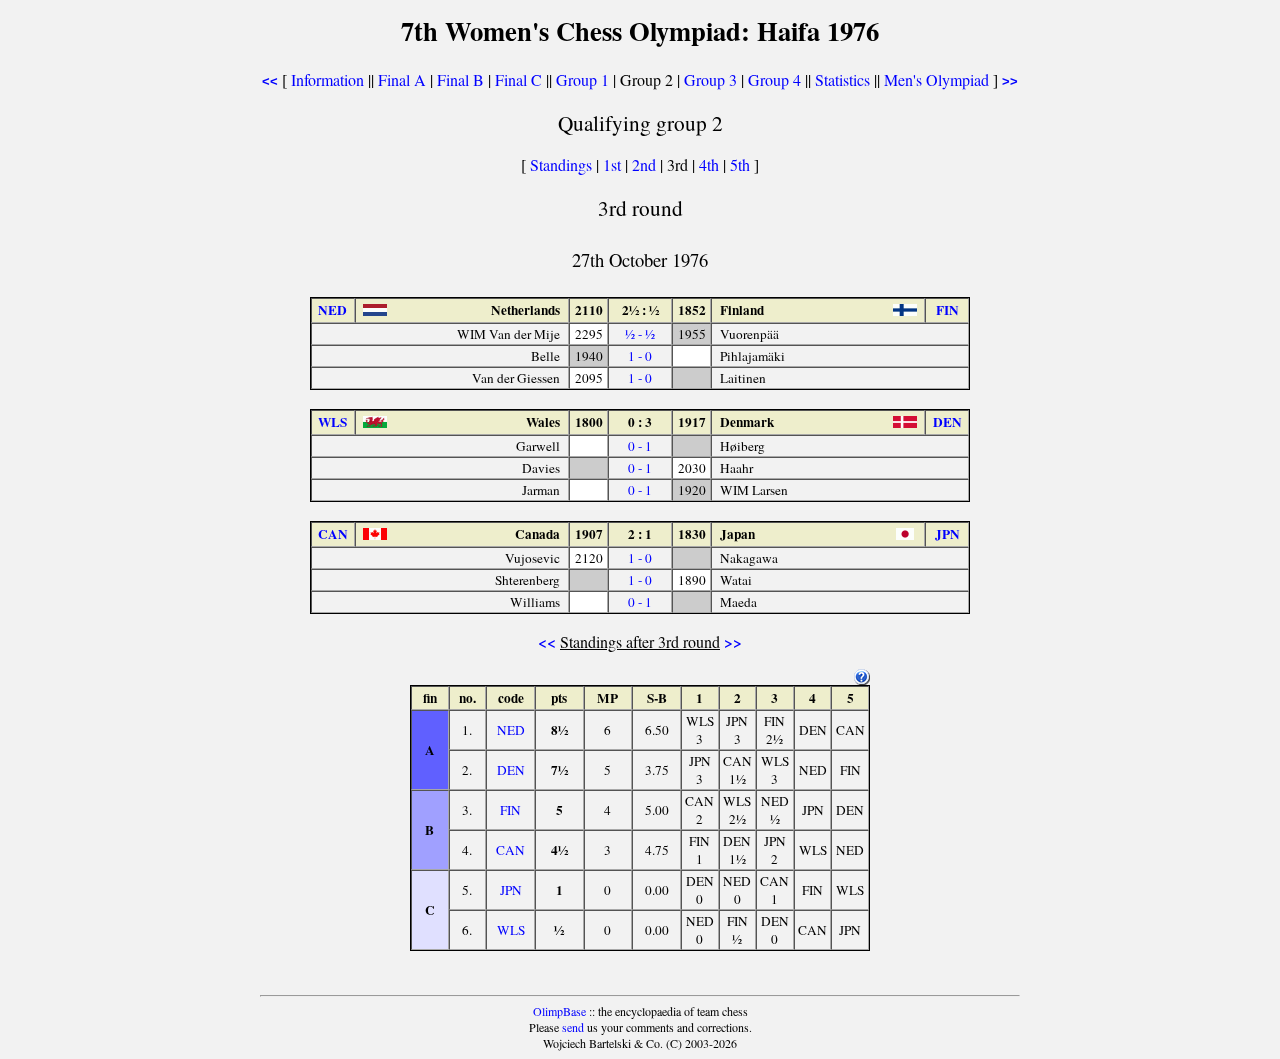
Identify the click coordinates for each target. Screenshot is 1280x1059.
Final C (518, 79)
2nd (646, 164)
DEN (511, 770)
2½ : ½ (640, 310)
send (573, 1027)
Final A (402, 79)
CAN (510, 850)
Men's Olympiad (936, 79)
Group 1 (582, 79)
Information (327, 79)
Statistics (842, 79)
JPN (511, 890)
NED (511, 730)
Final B (460, 79)
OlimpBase (559, 1011)
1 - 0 (640, 356)
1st (614, 164)
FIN (510, 810)
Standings (561, 164)
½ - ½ (640, 334)
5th (742, 164)
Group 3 (710, 79)
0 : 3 (640, 422)
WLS (511, 930)
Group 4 (774, 79)
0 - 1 (640, 446)
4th (711, 164)
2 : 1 (640, 534)
